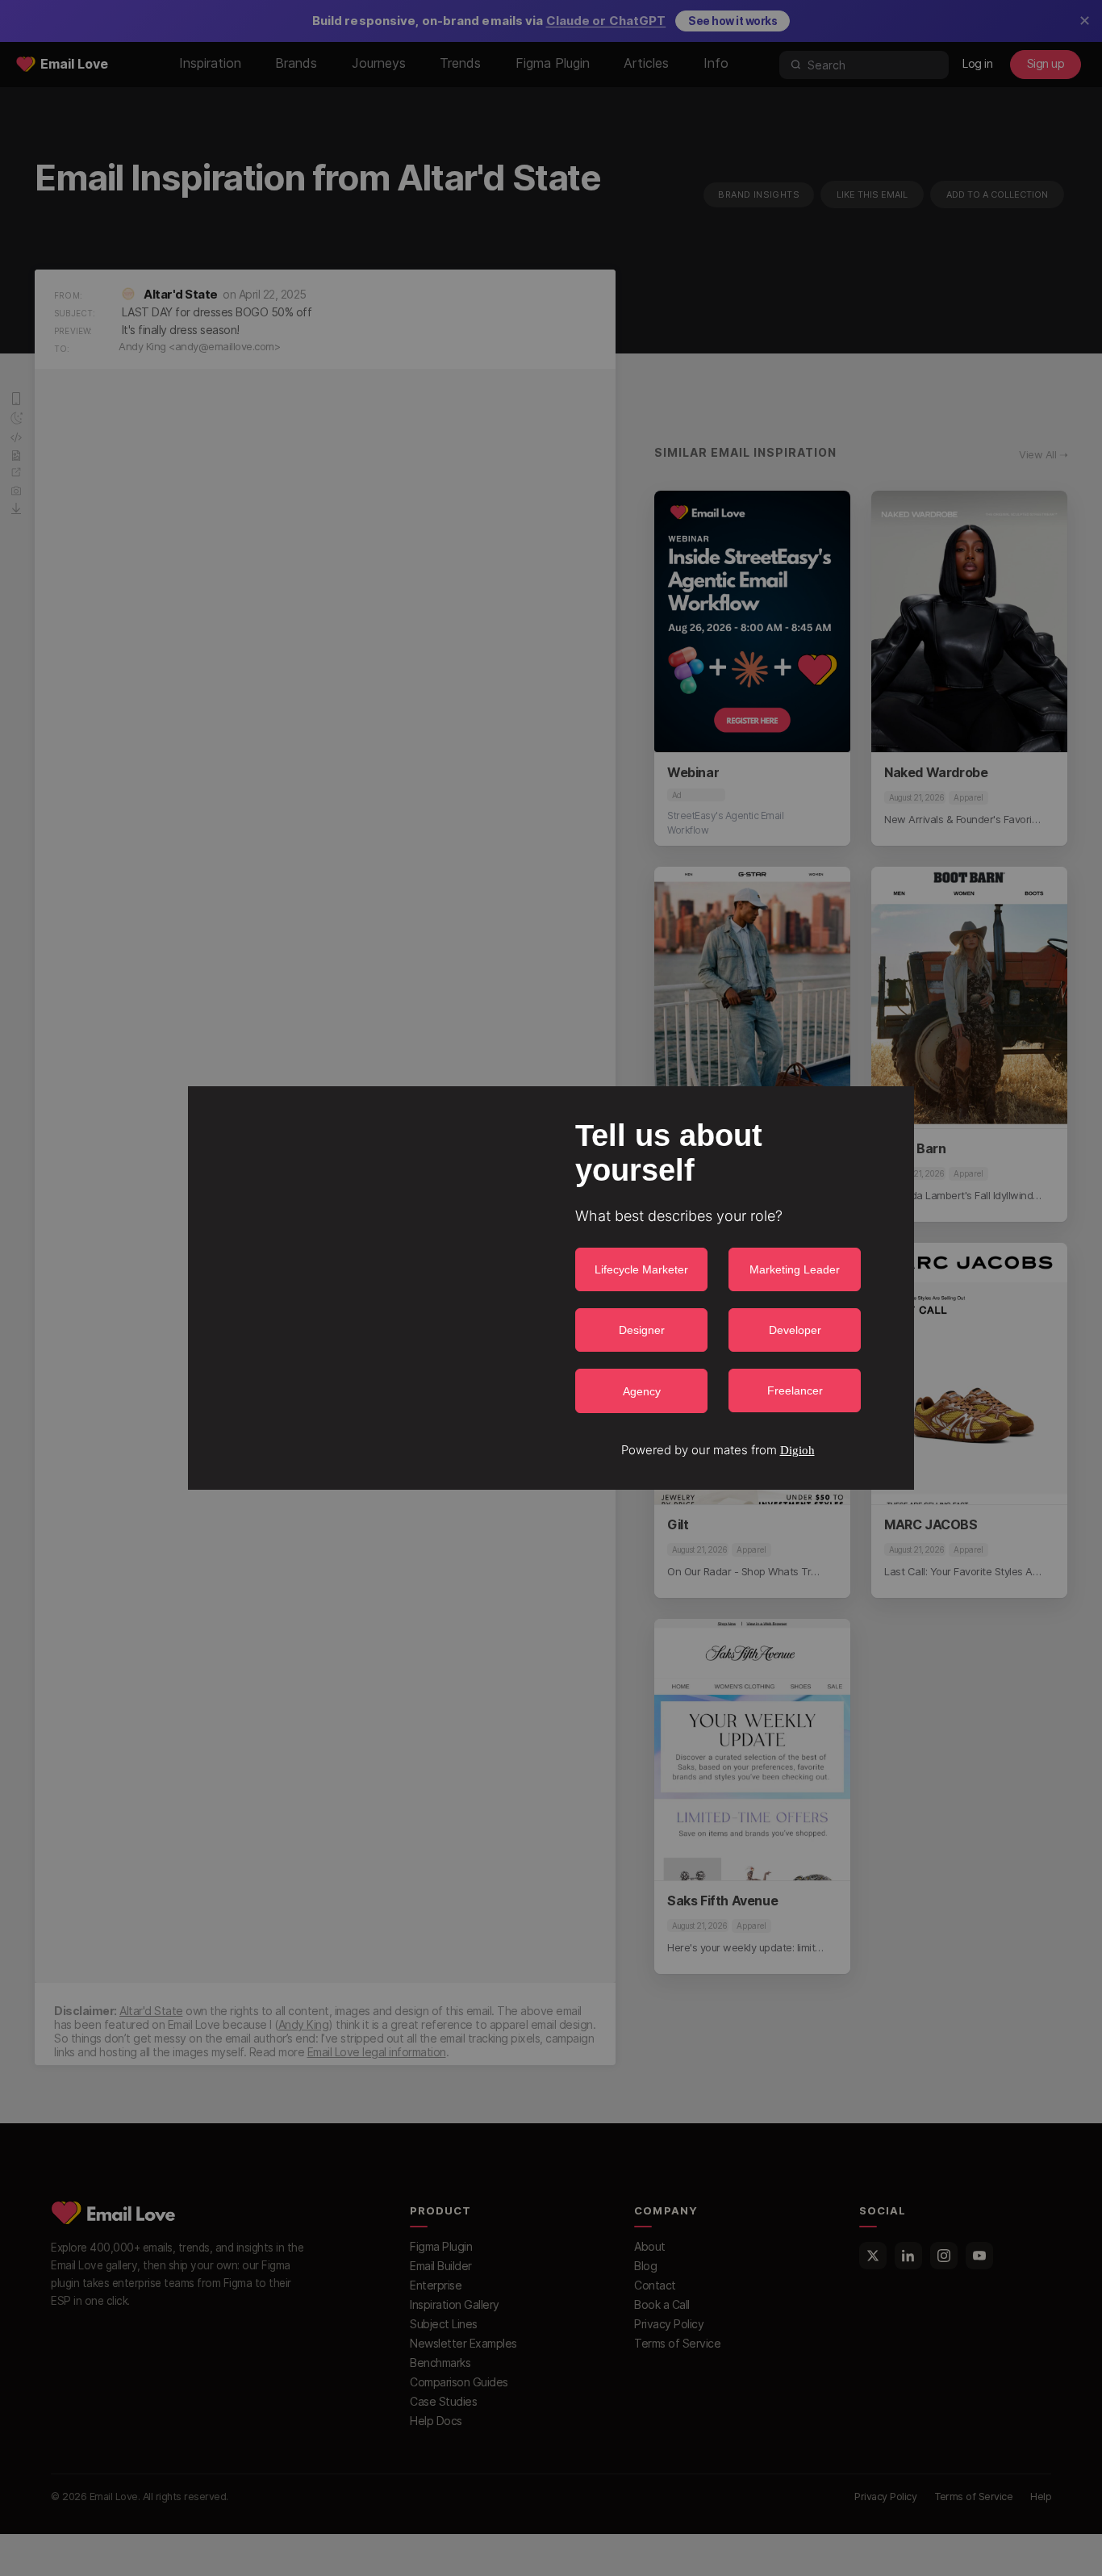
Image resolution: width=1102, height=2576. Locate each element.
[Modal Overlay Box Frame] (551, 1288)
